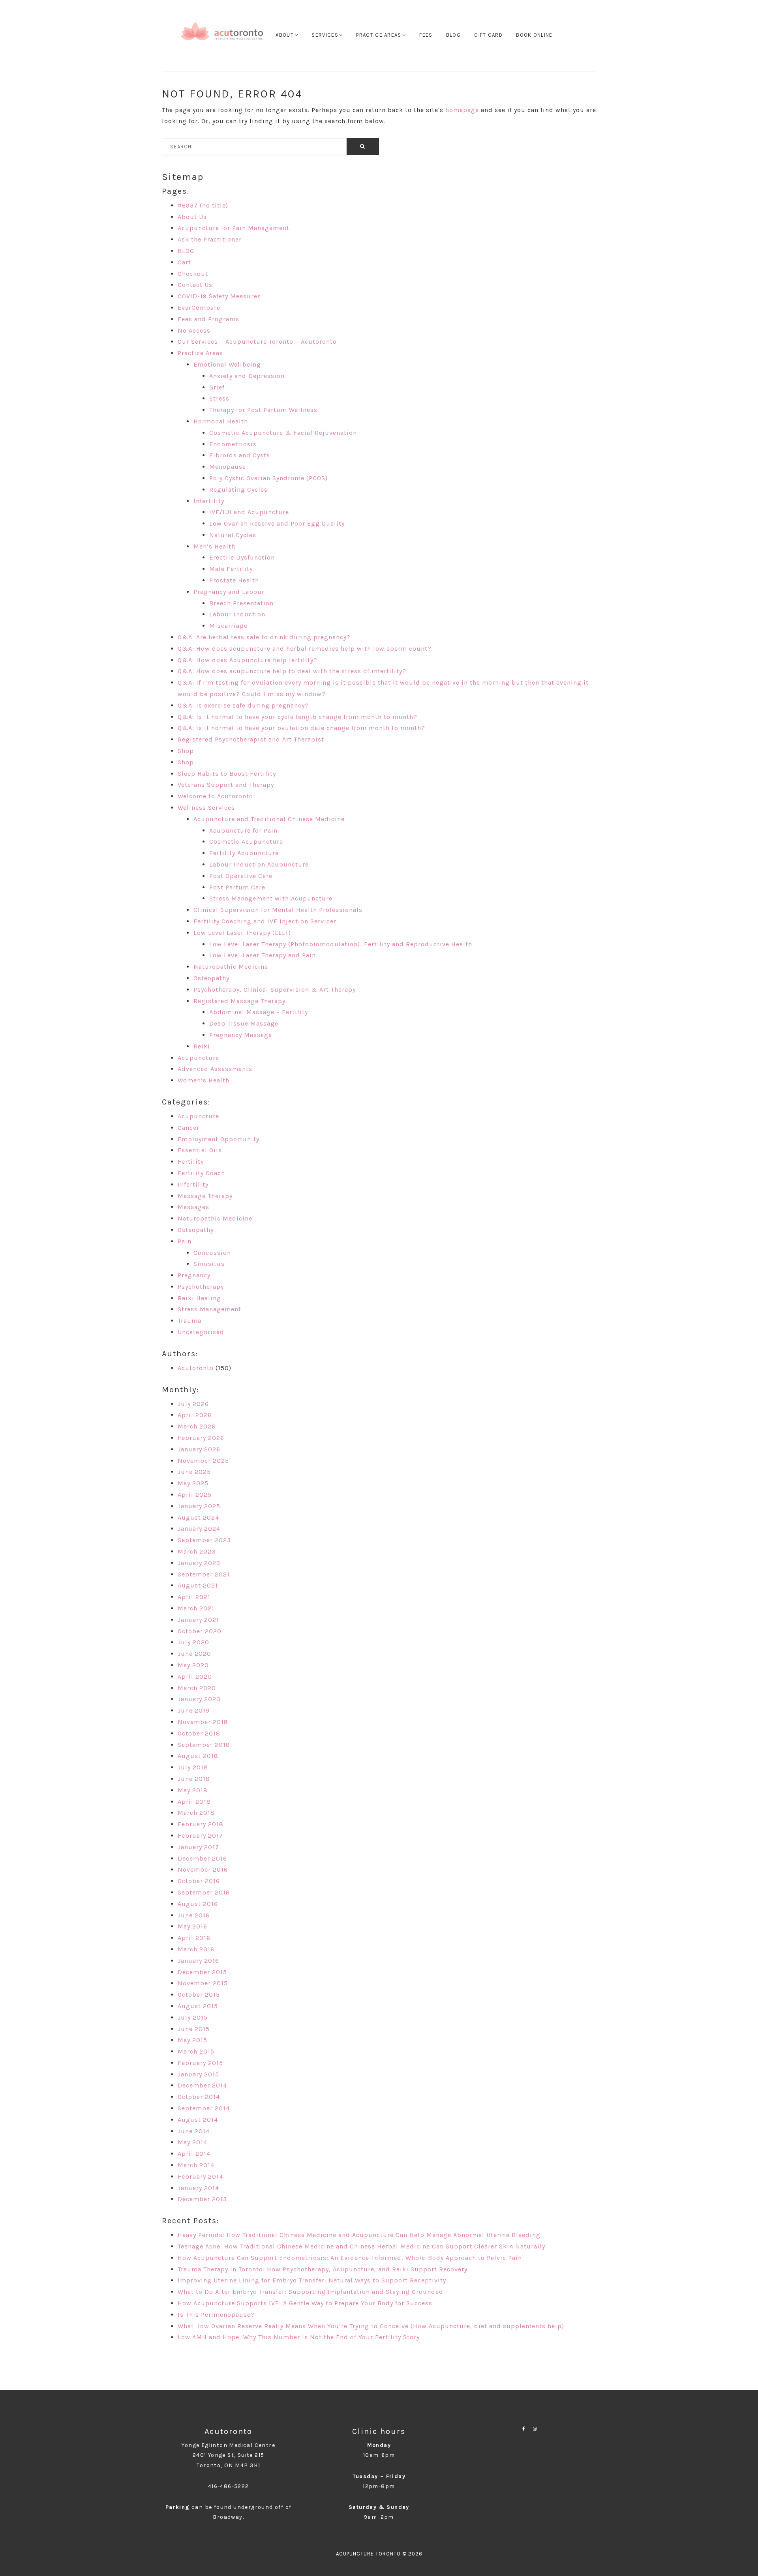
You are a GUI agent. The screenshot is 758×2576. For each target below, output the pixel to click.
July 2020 (193, 1642)
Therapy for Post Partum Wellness (263, 410)
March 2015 (196, 2051)
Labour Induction (237, 614)
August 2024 (198, 1517)
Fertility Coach (201, 1173)
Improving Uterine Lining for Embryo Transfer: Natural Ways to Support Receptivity (312, 2280)
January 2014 (198, 2188)
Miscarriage (228, 626)
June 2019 (194, 1710)
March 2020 (197, 1688)
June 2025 (194, 1472)
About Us (192, 217)
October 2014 (199, 2097)
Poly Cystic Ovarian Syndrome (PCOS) (268, 478)
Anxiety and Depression (247, 376)
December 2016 (202, 1858)
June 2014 (194, 2131)
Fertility (191, 1162)
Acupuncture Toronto (222, 36)
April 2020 (195, 1676)
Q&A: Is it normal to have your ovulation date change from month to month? (301, 728)
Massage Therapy (205, 1196)
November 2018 (203, 1722)
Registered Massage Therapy (239, 1001)
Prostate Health (234, 580)
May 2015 (192, 2040)
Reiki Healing (199, 1298)
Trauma (189, 1321)
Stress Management (209, 1309)
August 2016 (198, 1904)
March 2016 (196, 1949)
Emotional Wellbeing (227, 364)
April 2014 (194, 2154)
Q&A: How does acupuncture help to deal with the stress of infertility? (292, 671)
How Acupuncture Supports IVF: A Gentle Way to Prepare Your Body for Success (305, 2303)
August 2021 (198, 1585)
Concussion (212, 1253)
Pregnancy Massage (241, 1035)
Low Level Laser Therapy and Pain (263, 955)
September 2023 (204, 1540)
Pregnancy (194, 1275)
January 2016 (198, 1961)
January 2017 (198, 1847)
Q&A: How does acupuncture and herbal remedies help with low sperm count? (305, 649)
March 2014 (196, 2165)
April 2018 (194, 1802)
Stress (219, 398)
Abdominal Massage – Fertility (259, 1012)
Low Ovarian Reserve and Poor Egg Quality (277, 523)
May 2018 (193, 1790)
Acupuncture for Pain (243, 830)
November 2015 (203, 1983)
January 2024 (199, 1529)
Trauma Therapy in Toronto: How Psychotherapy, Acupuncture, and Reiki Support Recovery (323, 2269)
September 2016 (204, 1892)
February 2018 (201, 1824)
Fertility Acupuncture (244, 853)
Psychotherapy (201, 1287)
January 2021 (198, 1620)
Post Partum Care (237, 887)
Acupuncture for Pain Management (234, 228)
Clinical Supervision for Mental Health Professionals (278, 910)
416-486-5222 (229, 2486)
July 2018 (193, 1767)
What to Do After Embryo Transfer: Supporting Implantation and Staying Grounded (311, 2292)
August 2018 (198, 1756)
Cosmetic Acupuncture (246, 842)
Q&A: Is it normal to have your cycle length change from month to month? (297, 717)
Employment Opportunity (219, 1139)
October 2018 (199, 1733)
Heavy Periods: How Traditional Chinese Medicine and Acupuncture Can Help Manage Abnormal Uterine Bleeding (359, 2235)
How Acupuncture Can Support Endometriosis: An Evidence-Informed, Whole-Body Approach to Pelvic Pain (350, 2258)
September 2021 (204, 1574)
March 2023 (197, 1551)
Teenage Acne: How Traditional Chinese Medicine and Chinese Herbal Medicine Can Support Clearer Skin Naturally (361, 2246)
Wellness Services (206, 808)
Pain (185, 1241)
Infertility (209, 501)
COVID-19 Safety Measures (219, 296)
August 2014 (198, 2120)
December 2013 (202, 2199)
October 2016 (199, 1881)
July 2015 (193, 2017)
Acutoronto (196, 1368)
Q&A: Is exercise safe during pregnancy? (243, 705)
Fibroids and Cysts (240, 455)
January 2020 (199, 1699)
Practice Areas (200, 353)
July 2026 (193, 1404)
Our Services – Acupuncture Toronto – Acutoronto (257, 342)
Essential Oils (200, 1150)
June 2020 (194, 1654)
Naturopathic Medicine (231, 967)
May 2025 (193, 1483)
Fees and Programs (208, 319)
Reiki (202, 1046)
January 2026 (199, 1449)
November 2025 (203, 1461)
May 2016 (192, 1926)
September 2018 (204, 1745)
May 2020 (193, 1665)
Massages (193, 1207)
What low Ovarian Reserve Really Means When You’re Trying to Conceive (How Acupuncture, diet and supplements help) (371, 2326)
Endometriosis (233, 444)
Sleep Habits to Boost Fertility (227, 774)
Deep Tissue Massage (244, 1023)
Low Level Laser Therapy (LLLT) (242, 933)
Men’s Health (214, 546)
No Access (194, 330)
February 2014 (200, 2176)
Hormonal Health (221, 421)
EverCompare (199, 308)
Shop (186, 751)
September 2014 (204, 2108)
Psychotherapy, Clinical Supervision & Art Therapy (275, 989)
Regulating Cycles (238, 490)
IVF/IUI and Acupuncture (249, 512)
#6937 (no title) (203, 205)
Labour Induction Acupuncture (259, 864)
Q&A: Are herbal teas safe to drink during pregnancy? (264, 637)
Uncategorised (201, 1332)
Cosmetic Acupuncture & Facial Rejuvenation (283, 433)
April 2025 (195, 1495)
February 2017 (200, 1836)
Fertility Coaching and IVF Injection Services (265, 921)
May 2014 (192, 2142)
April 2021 (194, 1597)
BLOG (186, 251)
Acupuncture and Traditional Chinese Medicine (269, 819)
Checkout (193, 274)
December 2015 (202, 1972)
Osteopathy (211, 978)
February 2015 (200, 2063)
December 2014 (202, 2085)
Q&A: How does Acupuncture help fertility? (248, 660)
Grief (217, 387)
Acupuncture (198, 1058)
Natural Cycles (233, 535)
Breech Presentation (241, 603)
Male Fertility (231, 569)
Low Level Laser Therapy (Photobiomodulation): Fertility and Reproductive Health (341, 944)
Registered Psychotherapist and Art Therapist (251, 739)
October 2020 (200, 1631)
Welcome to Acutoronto (215, 796)
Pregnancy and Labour (229, 592)
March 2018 (196, 1813)
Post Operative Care (241, 876)
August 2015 (198, 2006)
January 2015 (198, 2074)
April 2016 (194, 1938)
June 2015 (194, 2029)
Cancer (189, 1128)
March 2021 (196, 1608)
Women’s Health (204, 1080)
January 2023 (199, 1563)
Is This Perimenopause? (216, 2315)
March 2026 (197, 1426)
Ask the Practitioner (210, 239)
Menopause (228, 467)
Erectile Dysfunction (242, 557)
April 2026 (195, 1415)
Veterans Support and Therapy (226, 785)
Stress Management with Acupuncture (271, 898)
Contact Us (195, 285)
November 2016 (203, 1869)
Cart (184, 262)
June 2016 (194, 1915)
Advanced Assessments (215, 1069)
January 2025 (199, 1506)
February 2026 (201, 1438)
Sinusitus (209, 1264)
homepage (462, 110)
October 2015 (199, 1995)
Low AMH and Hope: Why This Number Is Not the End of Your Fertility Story (299, 2337)
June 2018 (194, 1779)
